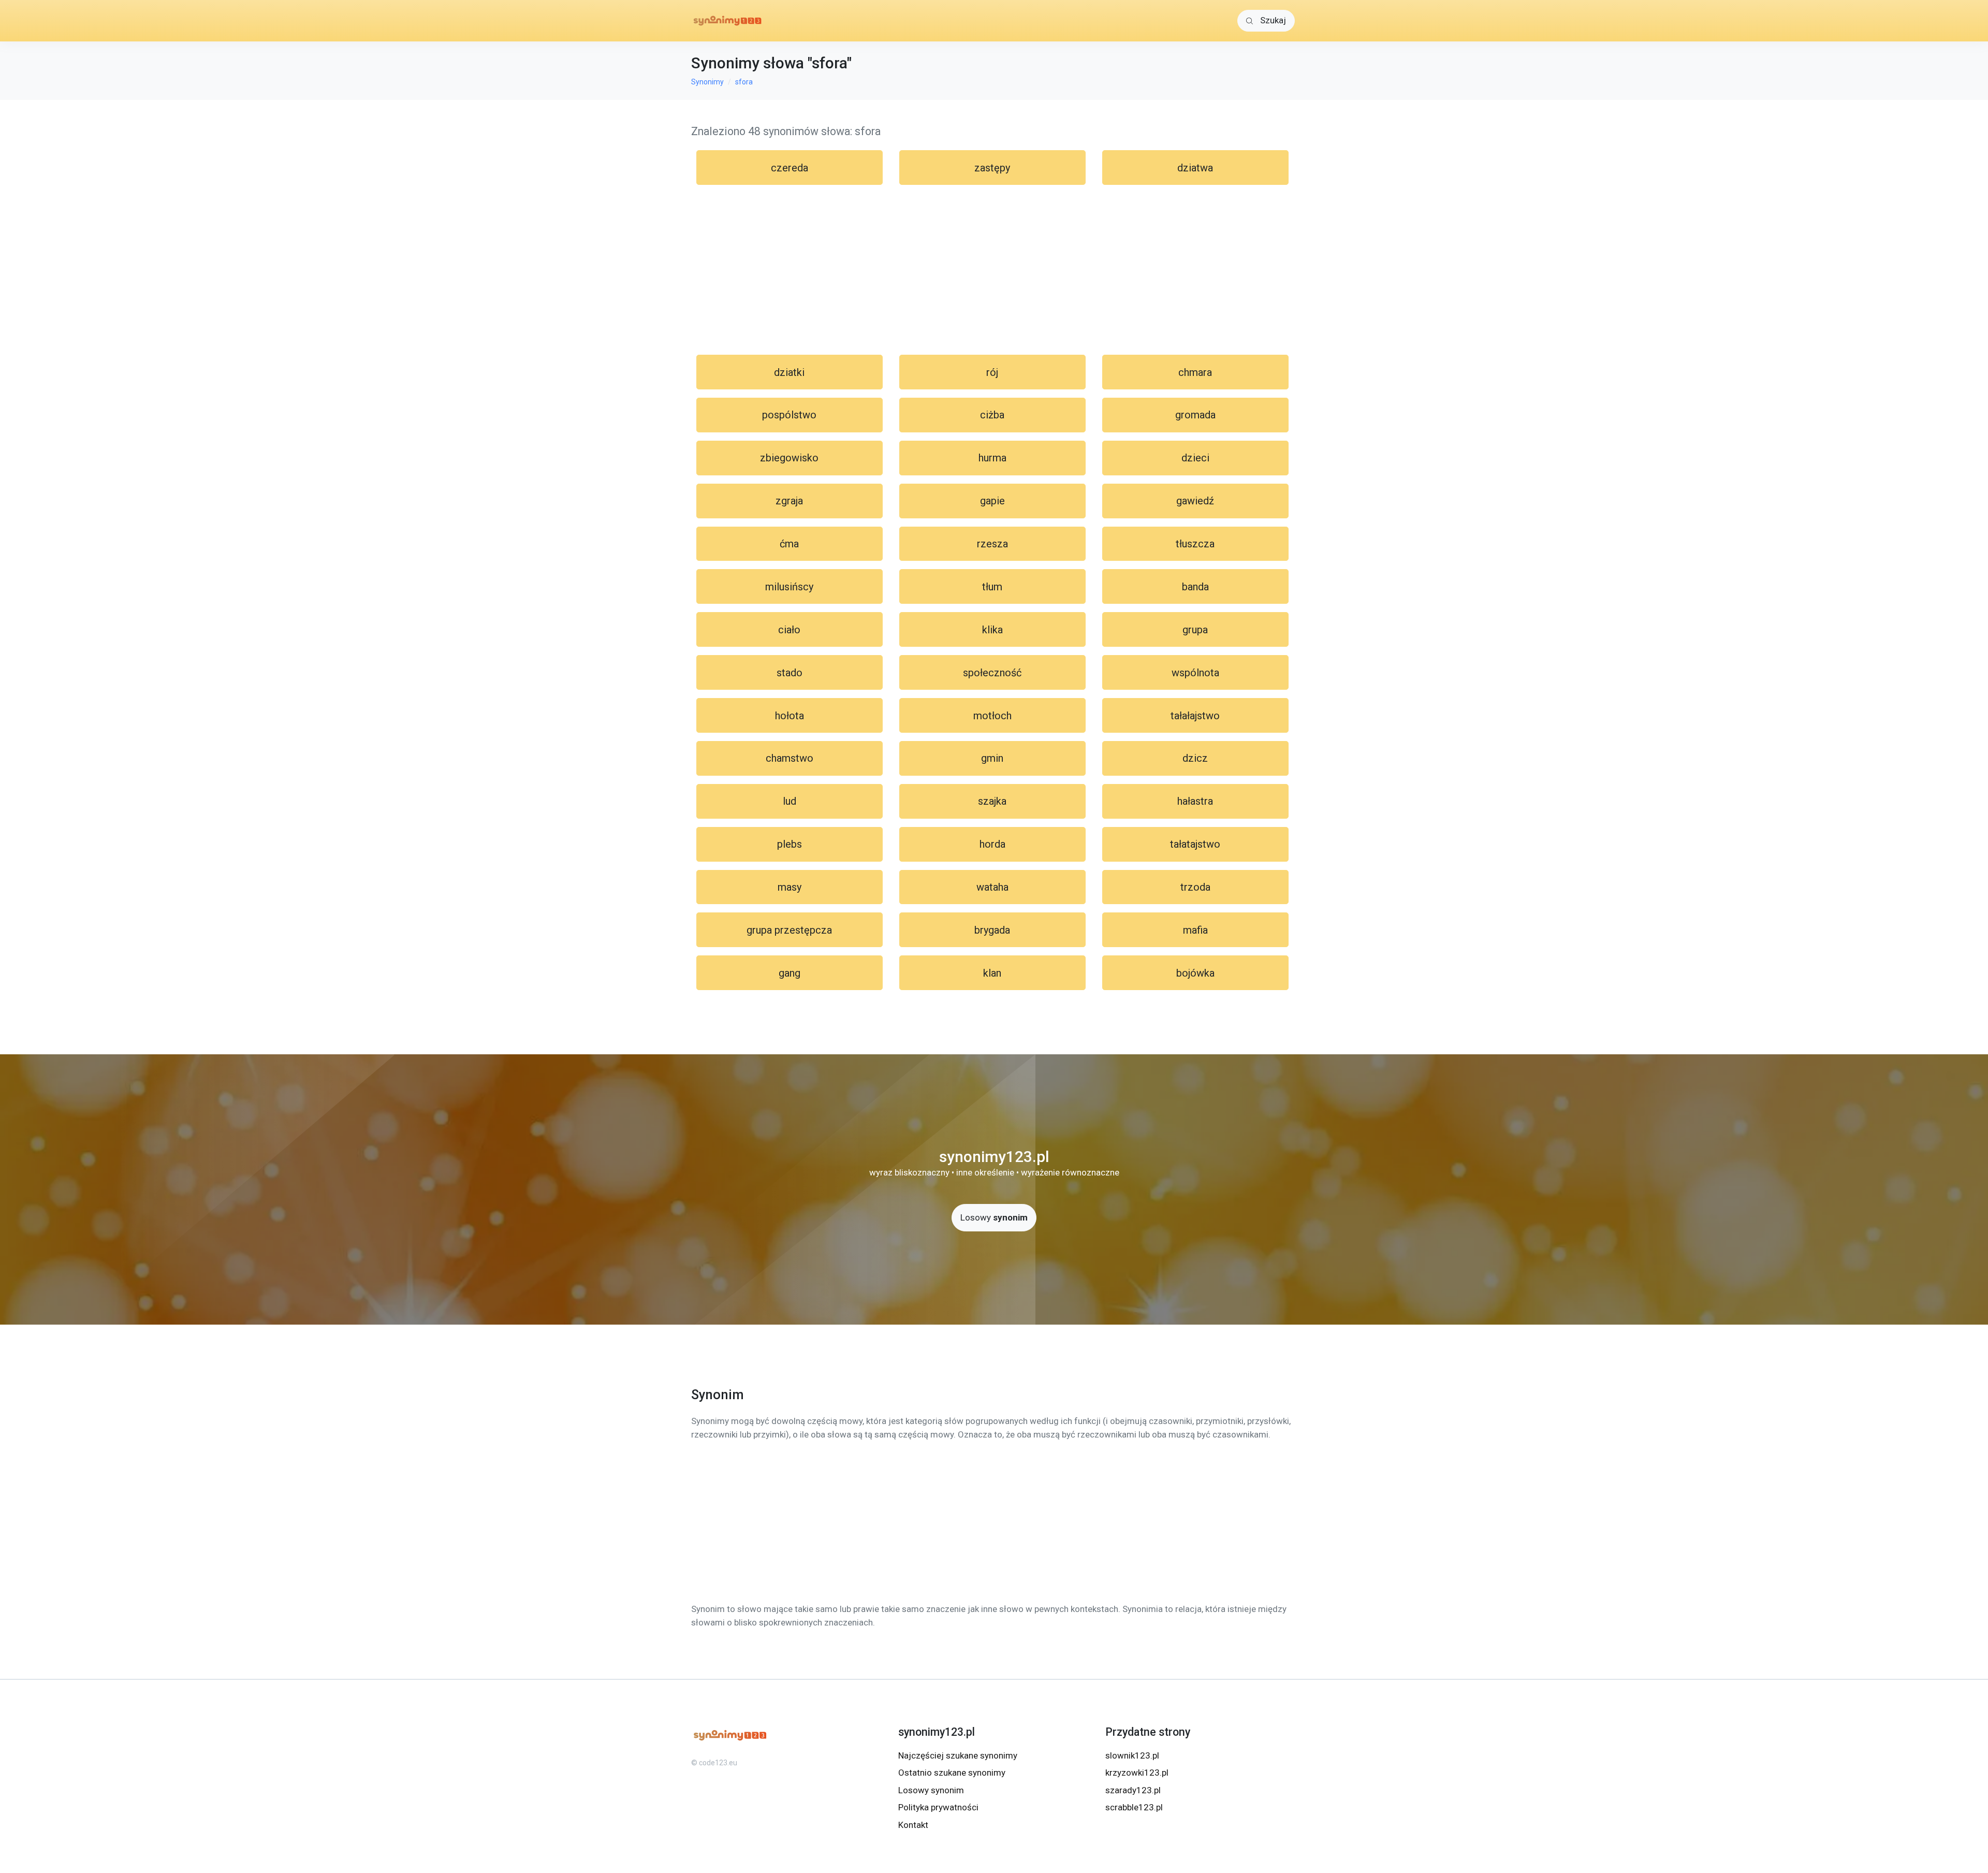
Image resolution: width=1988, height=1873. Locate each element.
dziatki (789, 372)
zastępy (992, 168)
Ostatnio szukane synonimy (952, 1773)
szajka (992, 801)
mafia (1195, 930)
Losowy (994, 1217)
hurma (992, 458)
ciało (789, 630)
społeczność (992, 673)
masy (790, 887)
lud (790, 801)
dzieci (1195, 458)
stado (790, 673)
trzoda (1195, 887)
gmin (992, 758)
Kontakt (913, 1825)
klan (992, 973)
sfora (744, 82)
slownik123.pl (1132, 1755)
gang (790, 973)
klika (992, 630)
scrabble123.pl (1134, 1807)
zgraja (789, 501)
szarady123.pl (1133, 1790)
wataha (992, 887)
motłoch (992, 716)
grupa (1195, 630)
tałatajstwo (1195, 844)
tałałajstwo (1195, 716)
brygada (992, 930)
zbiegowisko (789, 458)
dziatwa (1195, 168)
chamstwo (790, 758)
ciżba (992, 415)
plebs (790, 844)
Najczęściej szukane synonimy (958, 1755)
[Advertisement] (994, 270)
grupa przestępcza (789, 930)
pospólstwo (789, 415)
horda (992, 844)
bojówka (1195, 973)
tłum (992, 587)
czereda (790, 168)
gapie (992, 501)
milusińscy (789, 587)
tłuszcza (1195, 544)
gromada (1195, 415)
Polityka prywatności (938, 1807)
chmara (1195, 372)
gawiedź (1195, 501)
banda (1195, 587)
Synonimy (707, 82)
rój (992, 372)
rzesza (992, 544)
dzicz (1195, 758)
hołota (790, 716)
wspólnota (1195, 673)
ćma (789, 544)
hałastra (1195, 801)
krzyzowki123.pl (1137, 1773)
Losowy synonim (931, 1790)
